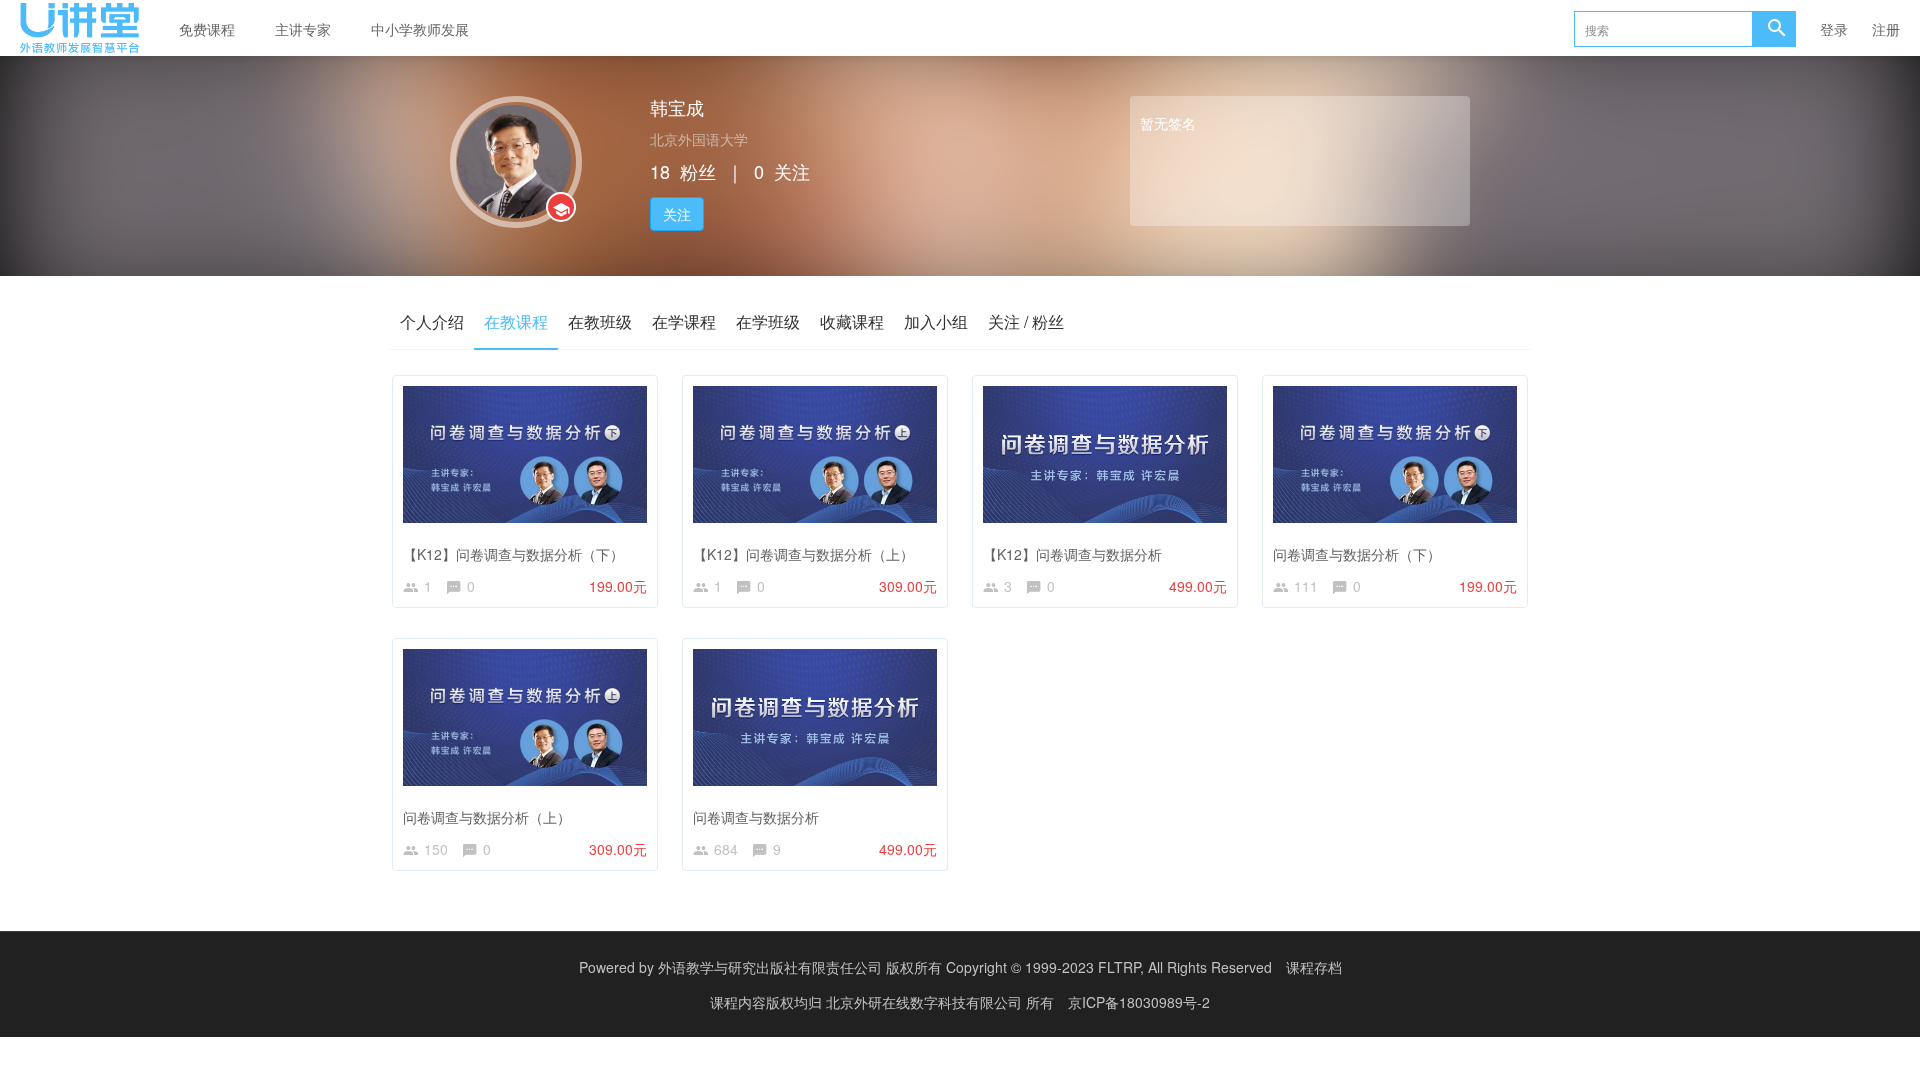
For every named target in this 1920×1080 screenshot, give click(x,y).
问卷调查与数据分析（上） (487, 817)
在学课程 (684, 321)
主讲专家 (303, 29)
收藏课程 (852, 321)
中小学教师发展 (420, 29)
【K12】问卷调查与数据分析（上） (803, 554)
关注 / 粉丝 (1026, 321)
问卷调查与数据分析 (756, 817)
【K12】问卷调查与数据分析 (1072, 554)
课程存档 (1314, 967)
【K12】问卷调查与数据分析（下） (513, 554)
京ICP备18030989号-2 (1139, 1002)
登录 (1834, 29)
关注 (677, 214)
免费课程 (207, 29)
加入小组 (936, 321)
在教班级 (600, 321)
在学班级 (768, 321)
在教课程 (516, 321)
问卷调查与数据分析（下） (1357, 554)
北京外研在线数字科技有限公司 (926, 1002)
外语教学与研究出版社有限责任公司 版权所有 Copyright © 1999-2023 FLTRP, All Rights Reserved (965, 967)
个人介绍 (432, 321)
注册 (1886, 29)
